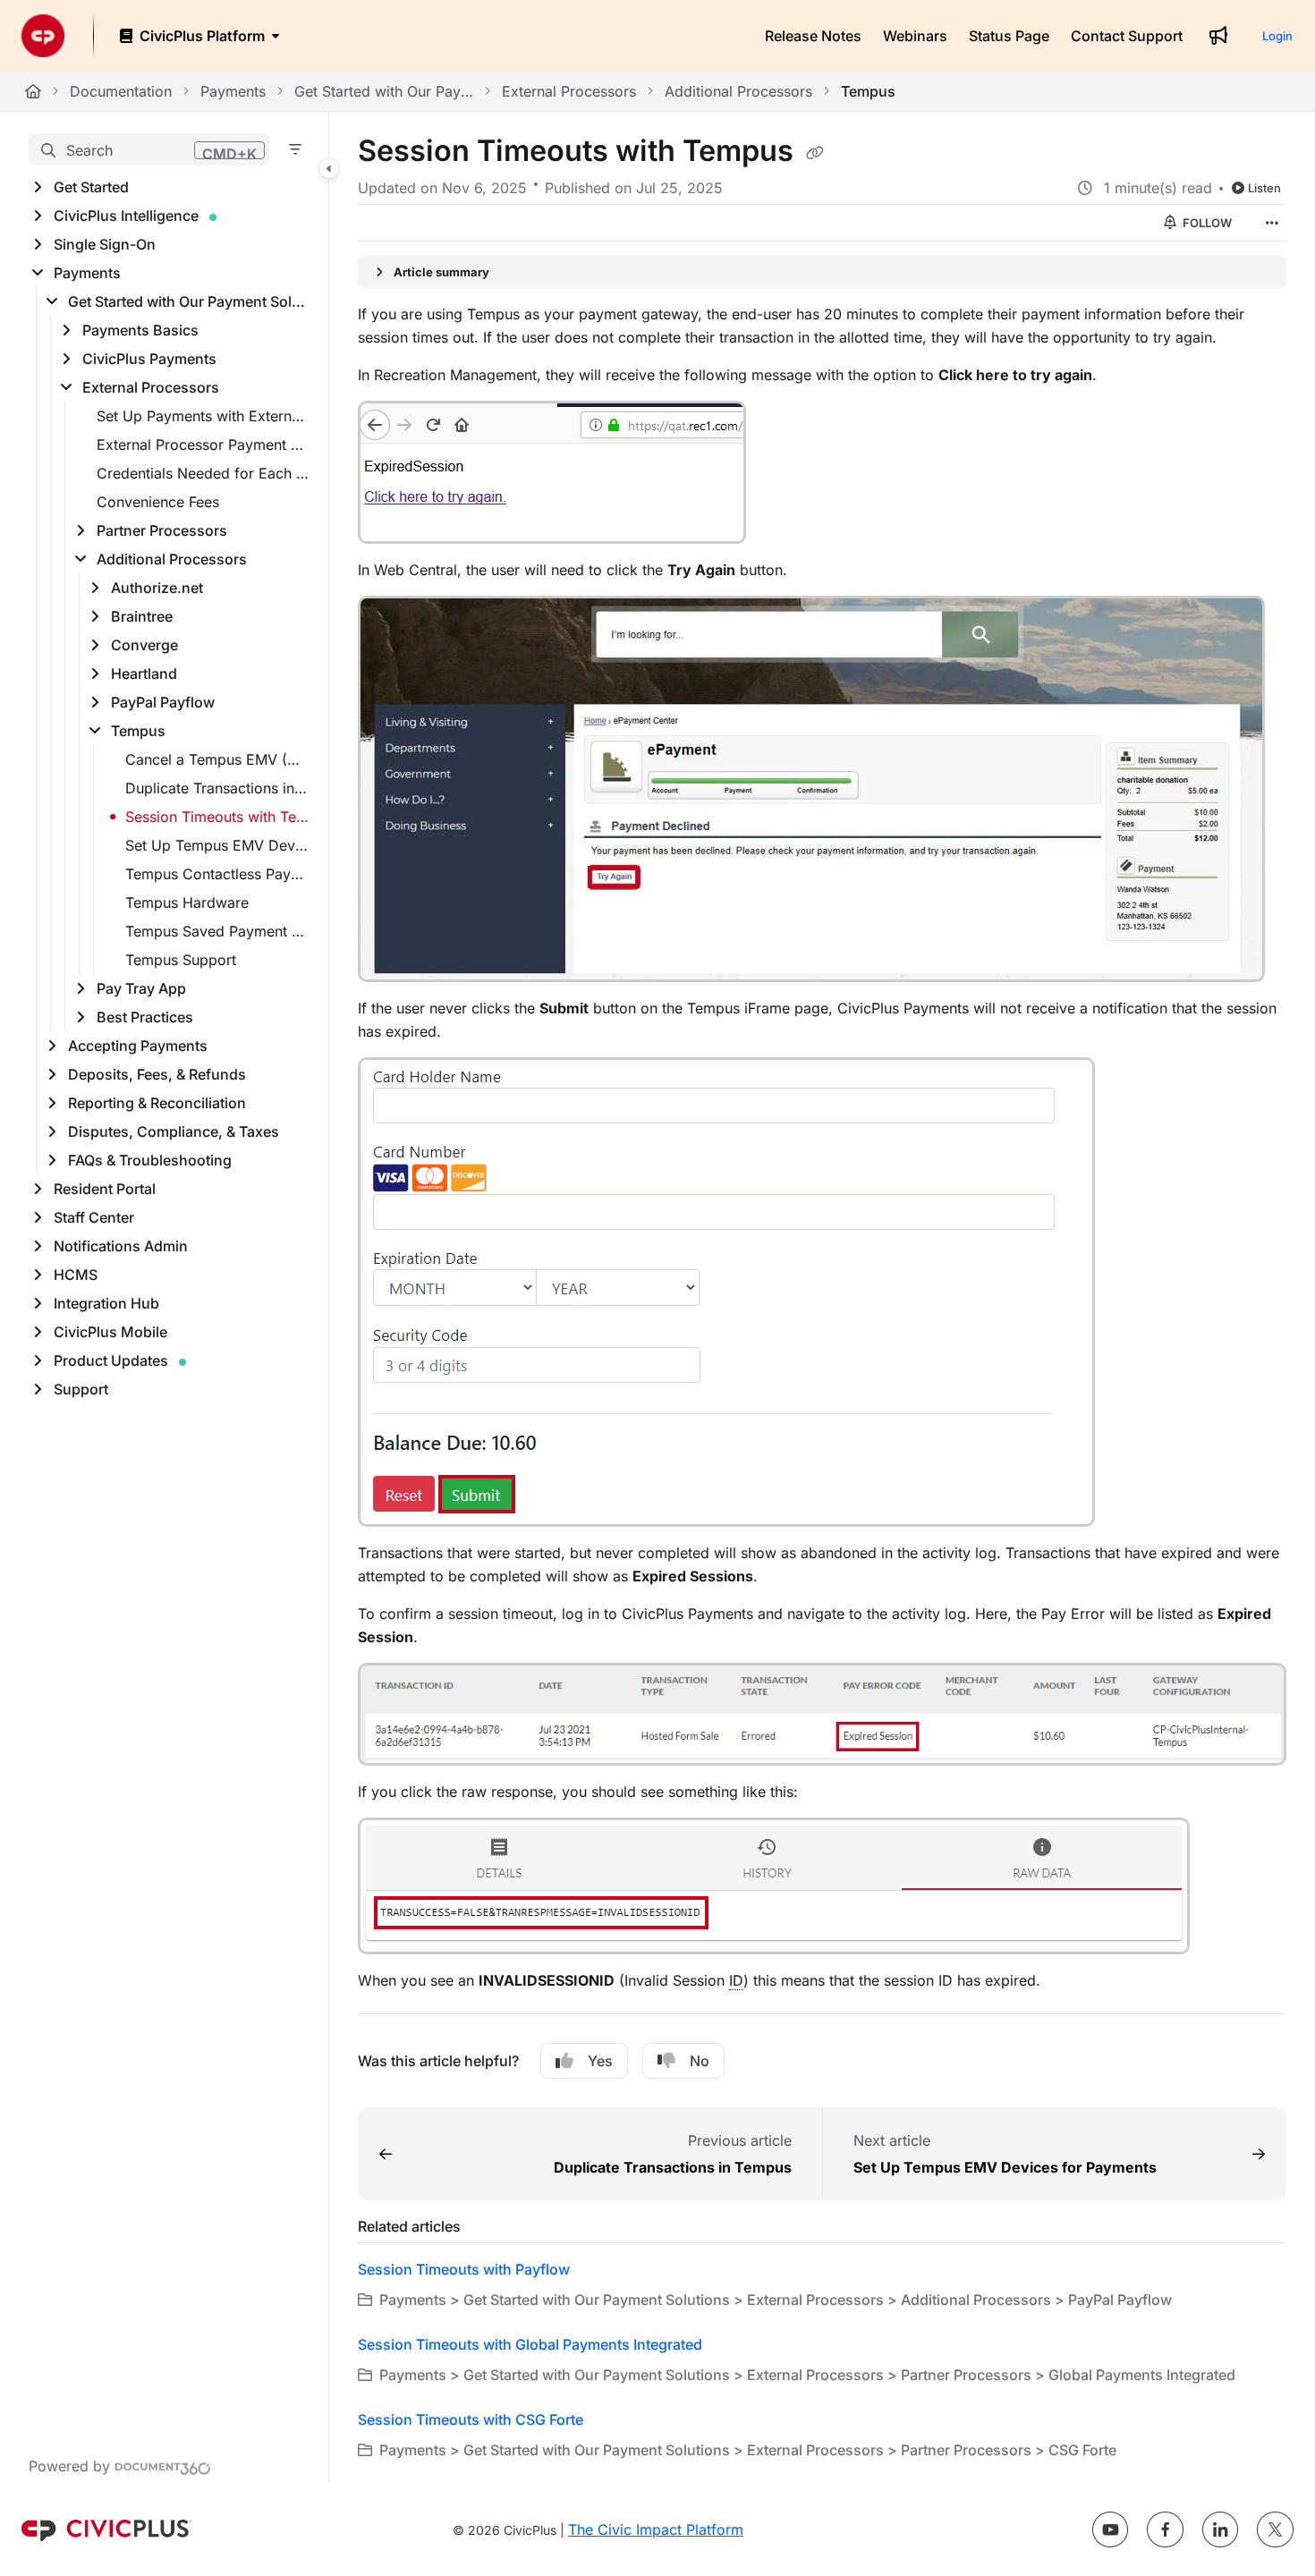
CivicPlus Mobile (110, 1332)
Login (1277, 36)
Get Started (91, 187)
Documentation (121, 91)
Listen (1264, 188)
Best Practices (145, 1017)
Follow (1206, 223)
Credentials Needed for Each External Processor (204, 473)
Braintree (142, 616)
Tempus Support (181, 960)
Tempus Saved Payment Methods (218, 931)
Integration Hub (106, 1303)
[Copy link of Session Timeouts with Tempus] (815, 153)
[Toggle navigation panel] (329, 168)
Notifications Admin (121, 1246)
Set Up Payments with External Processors (204, 416)
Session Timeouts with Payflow (464, 2269)
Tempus (868, 91)
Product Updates (111, 1360)
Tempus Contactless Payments (218, 874)
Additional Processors (738, 91)
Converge (144, 645)
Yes (600, 2061)
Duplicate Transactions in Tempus (218, 788)
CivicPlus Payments (149, 359)
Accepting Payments (138, 1046)
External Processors (569, 91)
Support (81, 1389)
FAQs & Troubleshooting (150, 1160)
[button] (149, 149)
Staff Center (94, 1217)
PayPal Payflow (163, 702)
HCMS (76, 1275)
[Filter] (295, 149)
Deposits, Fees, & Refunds (157, 1074)
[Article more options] (1272, 223)
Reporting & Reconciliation (157, 1103)
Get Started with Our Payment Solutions (384, 91)
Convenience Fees (158, 502)
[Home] (43, 36)
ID (736, 1980)
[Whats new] (1218, 36)
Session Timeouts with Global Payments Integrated (530, 2344)
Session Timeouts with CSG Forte (471, 2419)
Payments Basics (140, 330)
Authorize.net (157, 588)
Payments (233, 91)
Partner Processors (162, 530)
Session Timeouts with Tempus (218, 817)
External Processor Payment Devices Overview (204, 445)
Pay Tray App (141, 988)
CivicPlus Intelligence (126, 216)
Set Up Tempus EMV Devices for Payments (218, 845)
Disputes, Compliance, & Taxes (174, 1131)
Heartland (144, 674)
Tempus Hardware (187, 902)
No (700, 2061)
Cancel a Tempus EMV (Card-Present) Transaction (218, 759)
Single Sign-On (105, 244)
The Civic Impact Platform (656, 2529)
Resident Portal (105, 1189)
